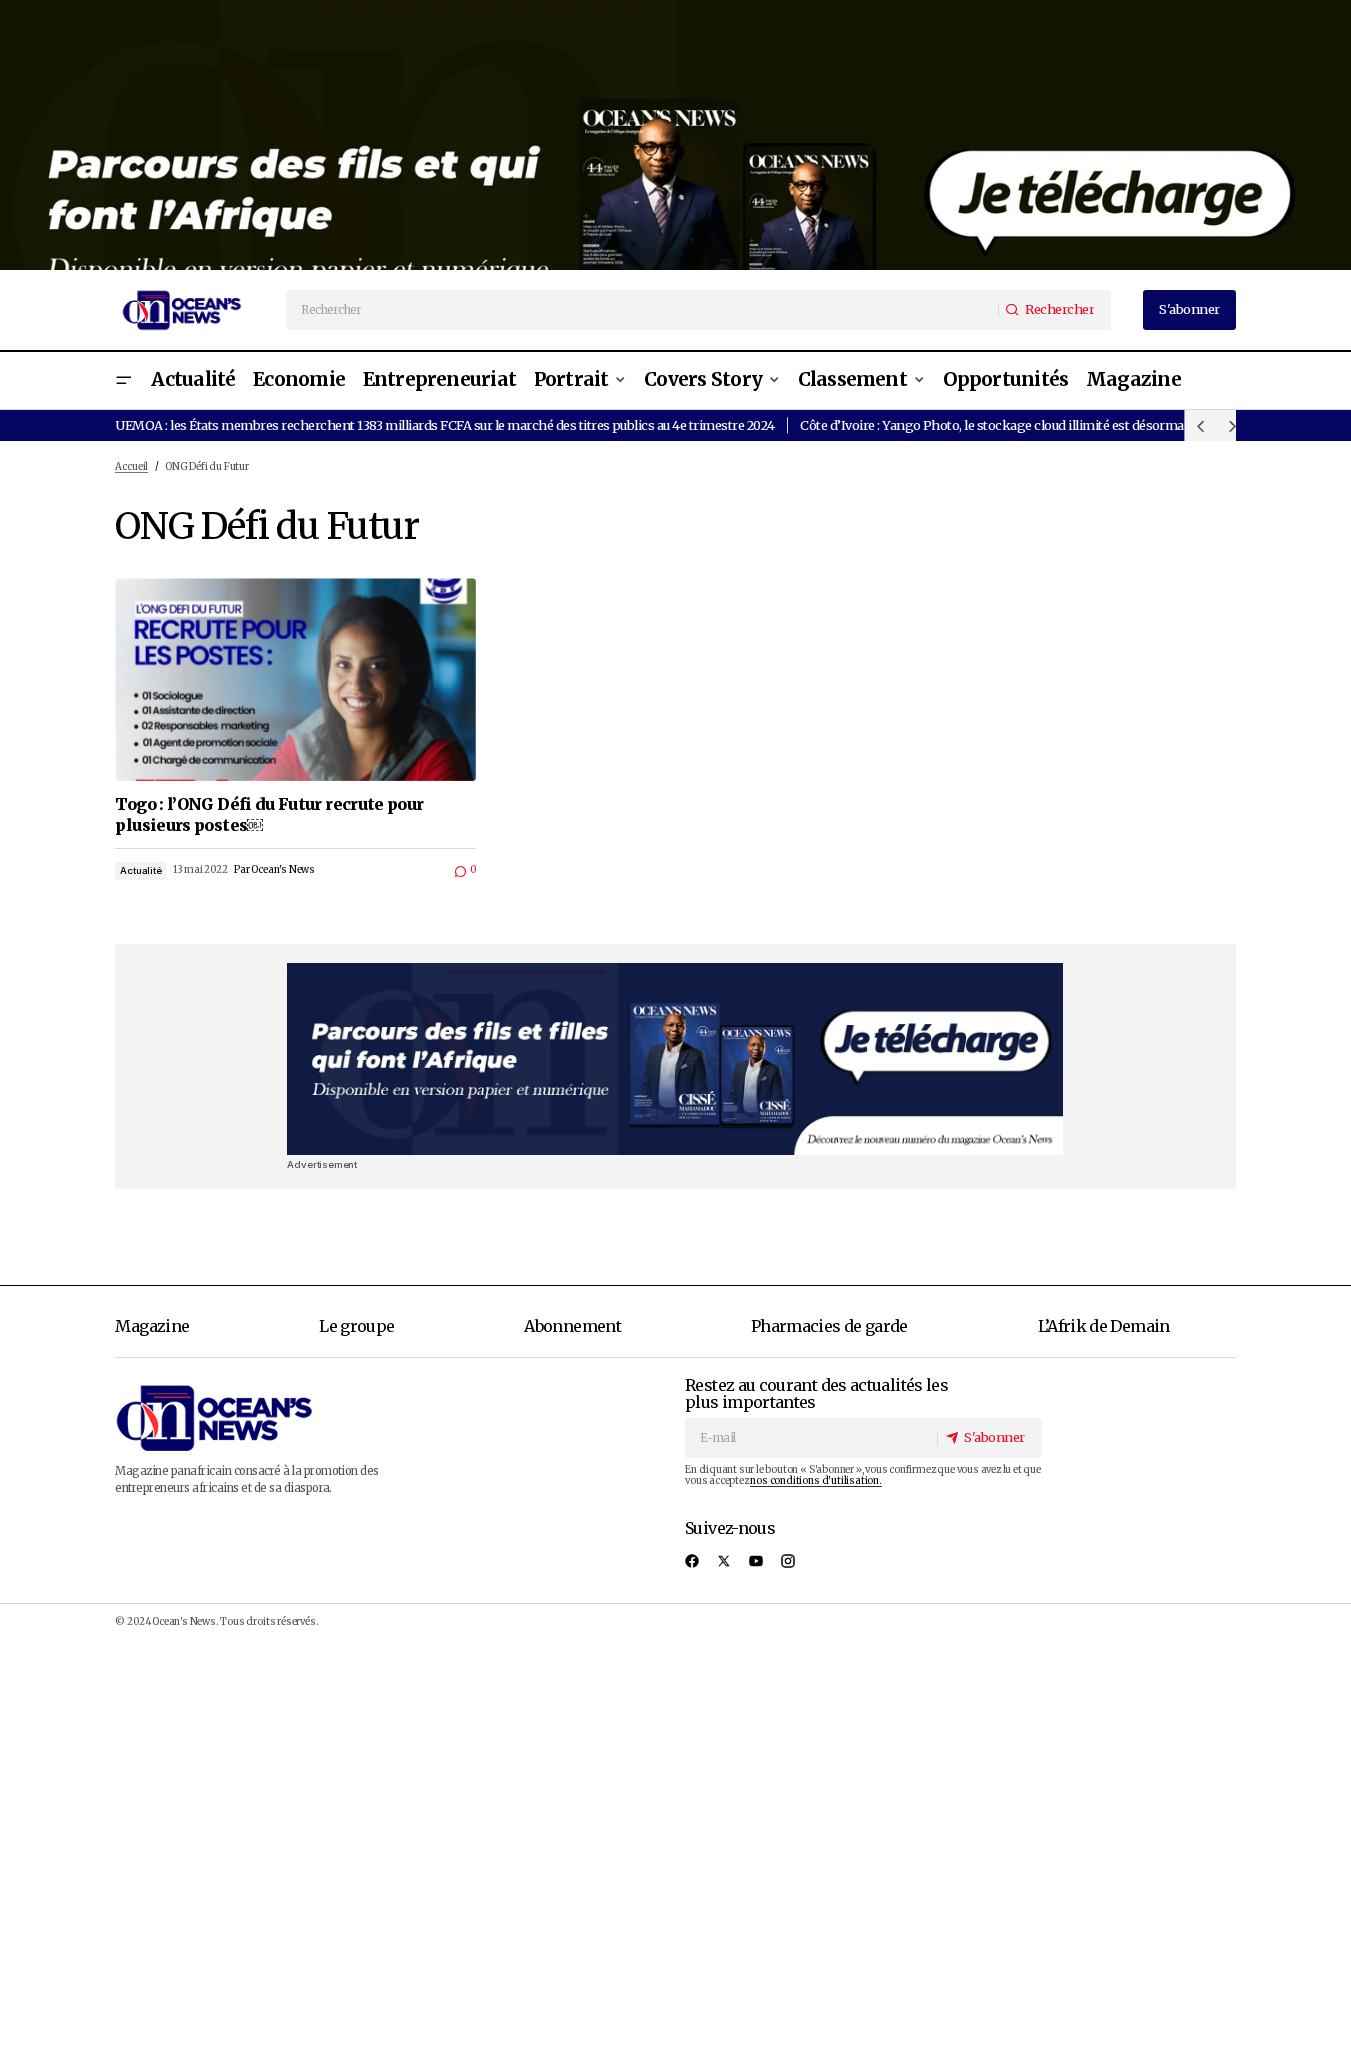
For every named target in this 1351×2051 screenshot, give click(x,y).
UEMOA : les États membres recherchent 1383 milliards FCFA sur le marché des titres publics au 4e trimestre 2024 (444, 425)
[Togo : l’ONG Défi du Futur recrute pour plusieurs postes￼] (295, 679)
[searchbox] (643, 310)
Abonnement (572, 1326)
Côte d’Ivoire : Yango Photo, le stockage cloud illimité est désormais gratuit (1018, 425)
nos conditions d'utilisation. (815, 1481)
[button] (123, 380)
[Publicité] (675, 135)
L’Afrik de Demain (1104, 1326)
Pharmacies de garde (829, 1326)
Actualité (140, 870)
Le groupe (356, 1326)
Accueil (131, 467)
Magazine (152, 1326)
